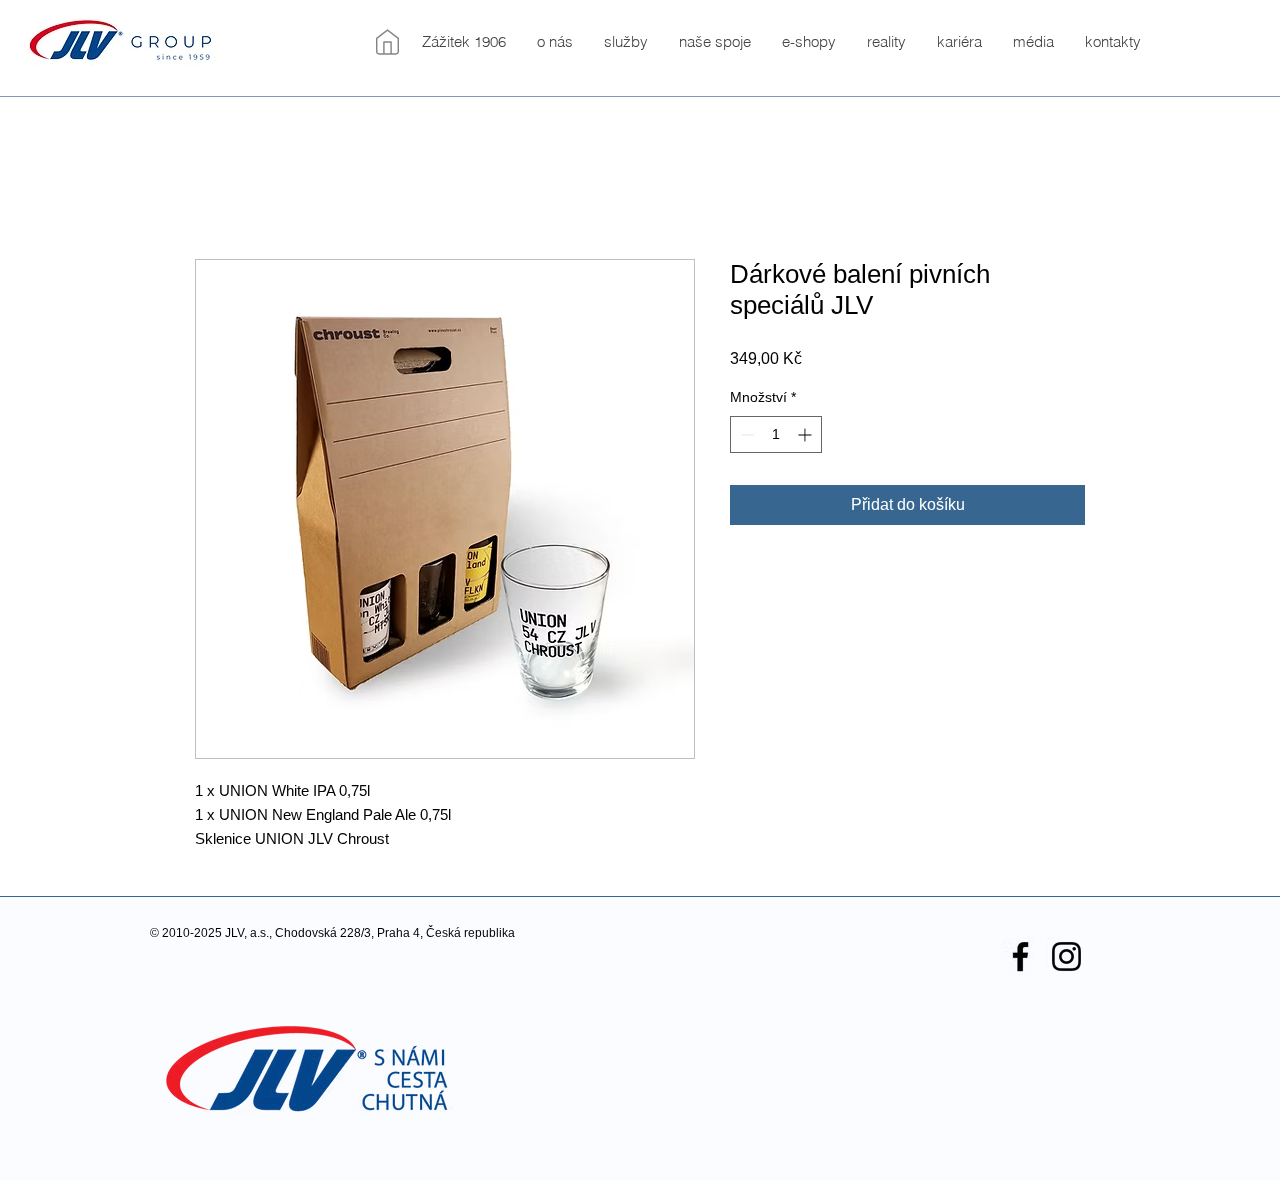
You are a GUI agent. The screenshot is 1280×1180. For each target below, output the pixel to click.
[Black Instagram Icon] (1066, 956)
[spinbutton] (776, 434)
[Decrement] (745, 434)
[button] (554, 42)
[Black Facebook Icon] (1020, 956)
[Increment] (806, 434)
